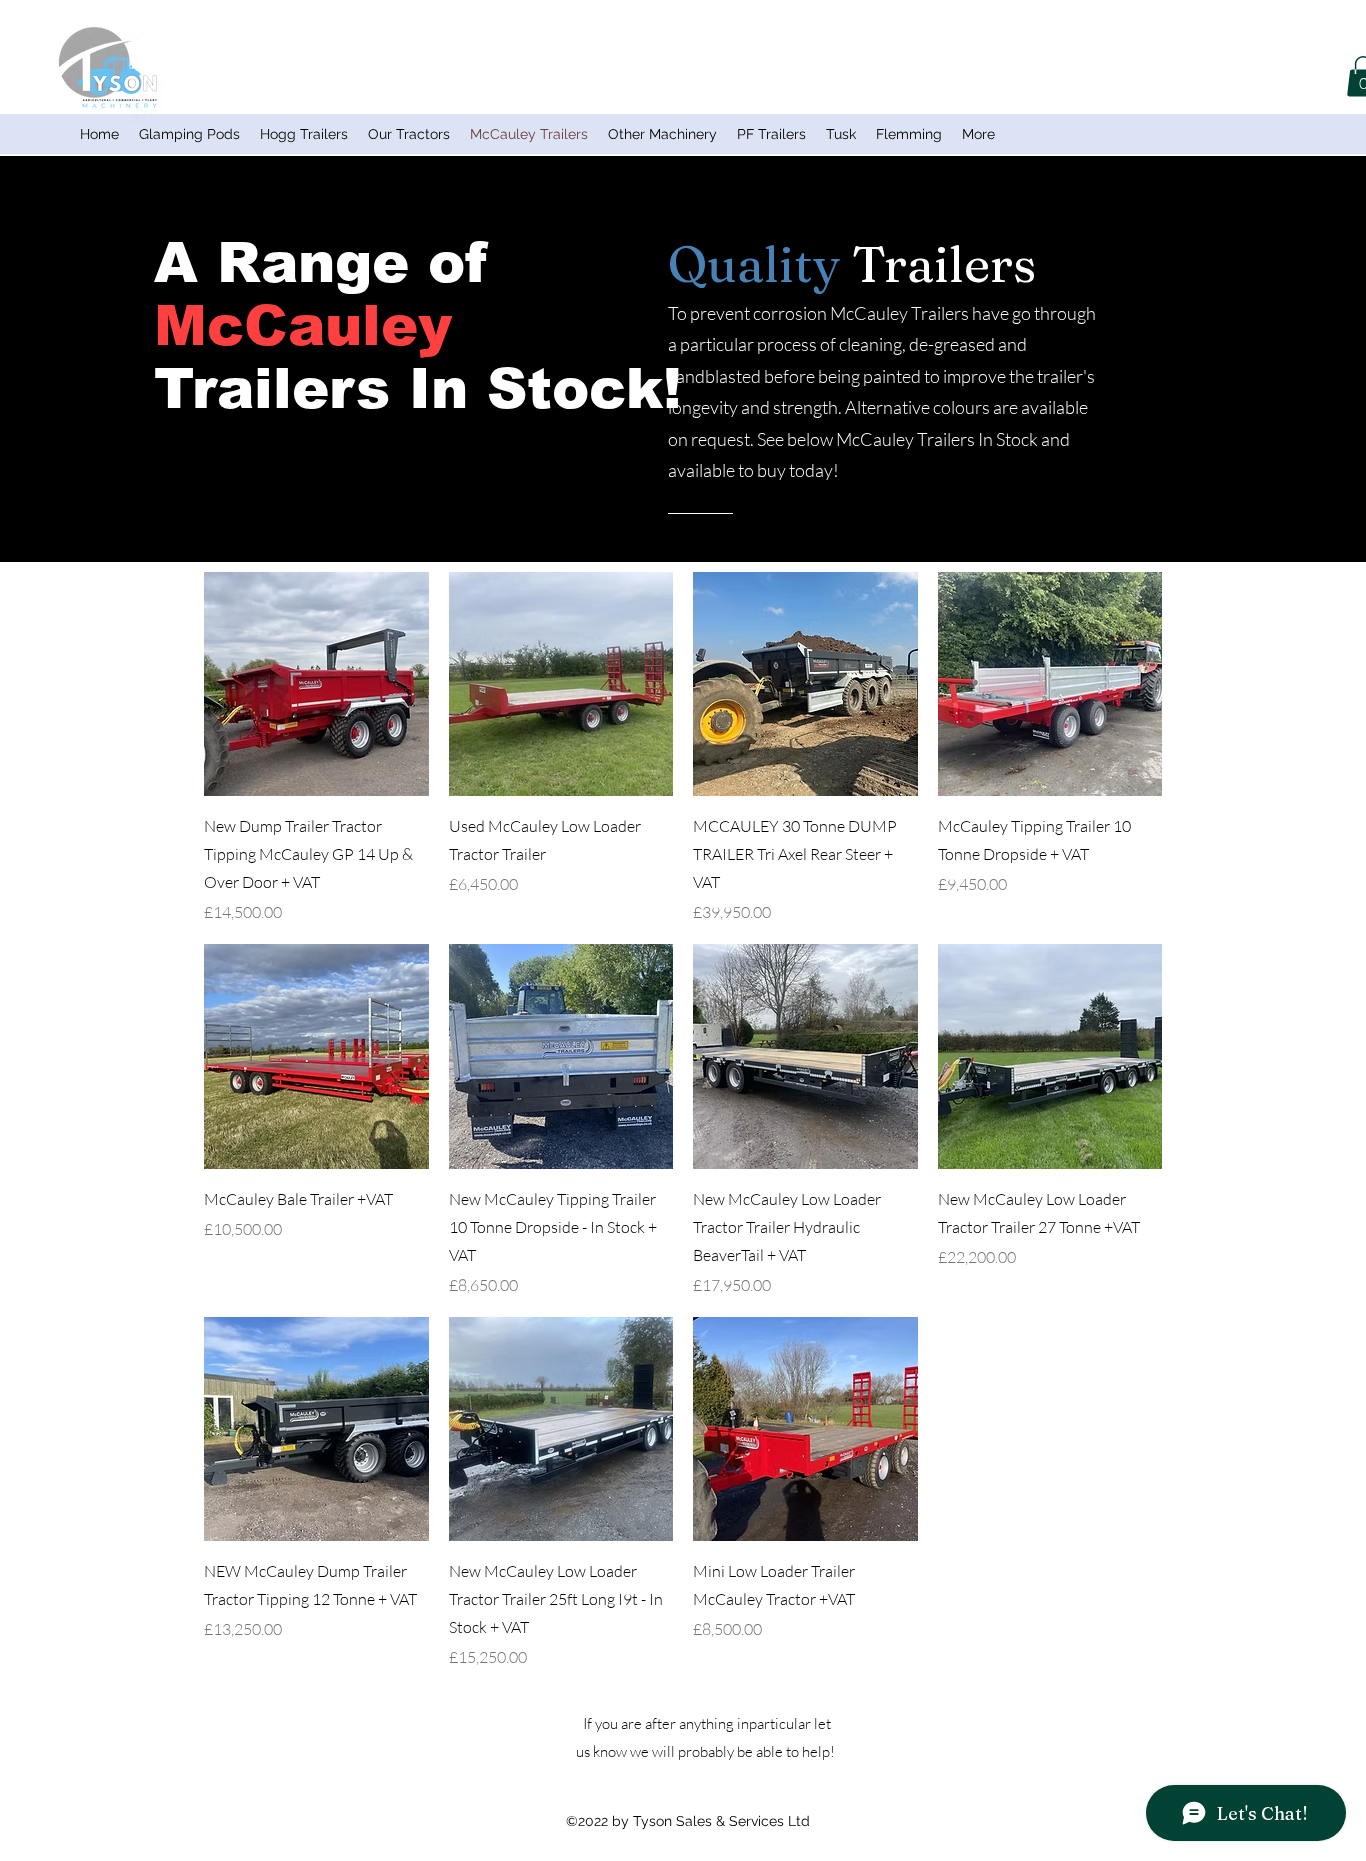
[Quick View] (316, 684)
